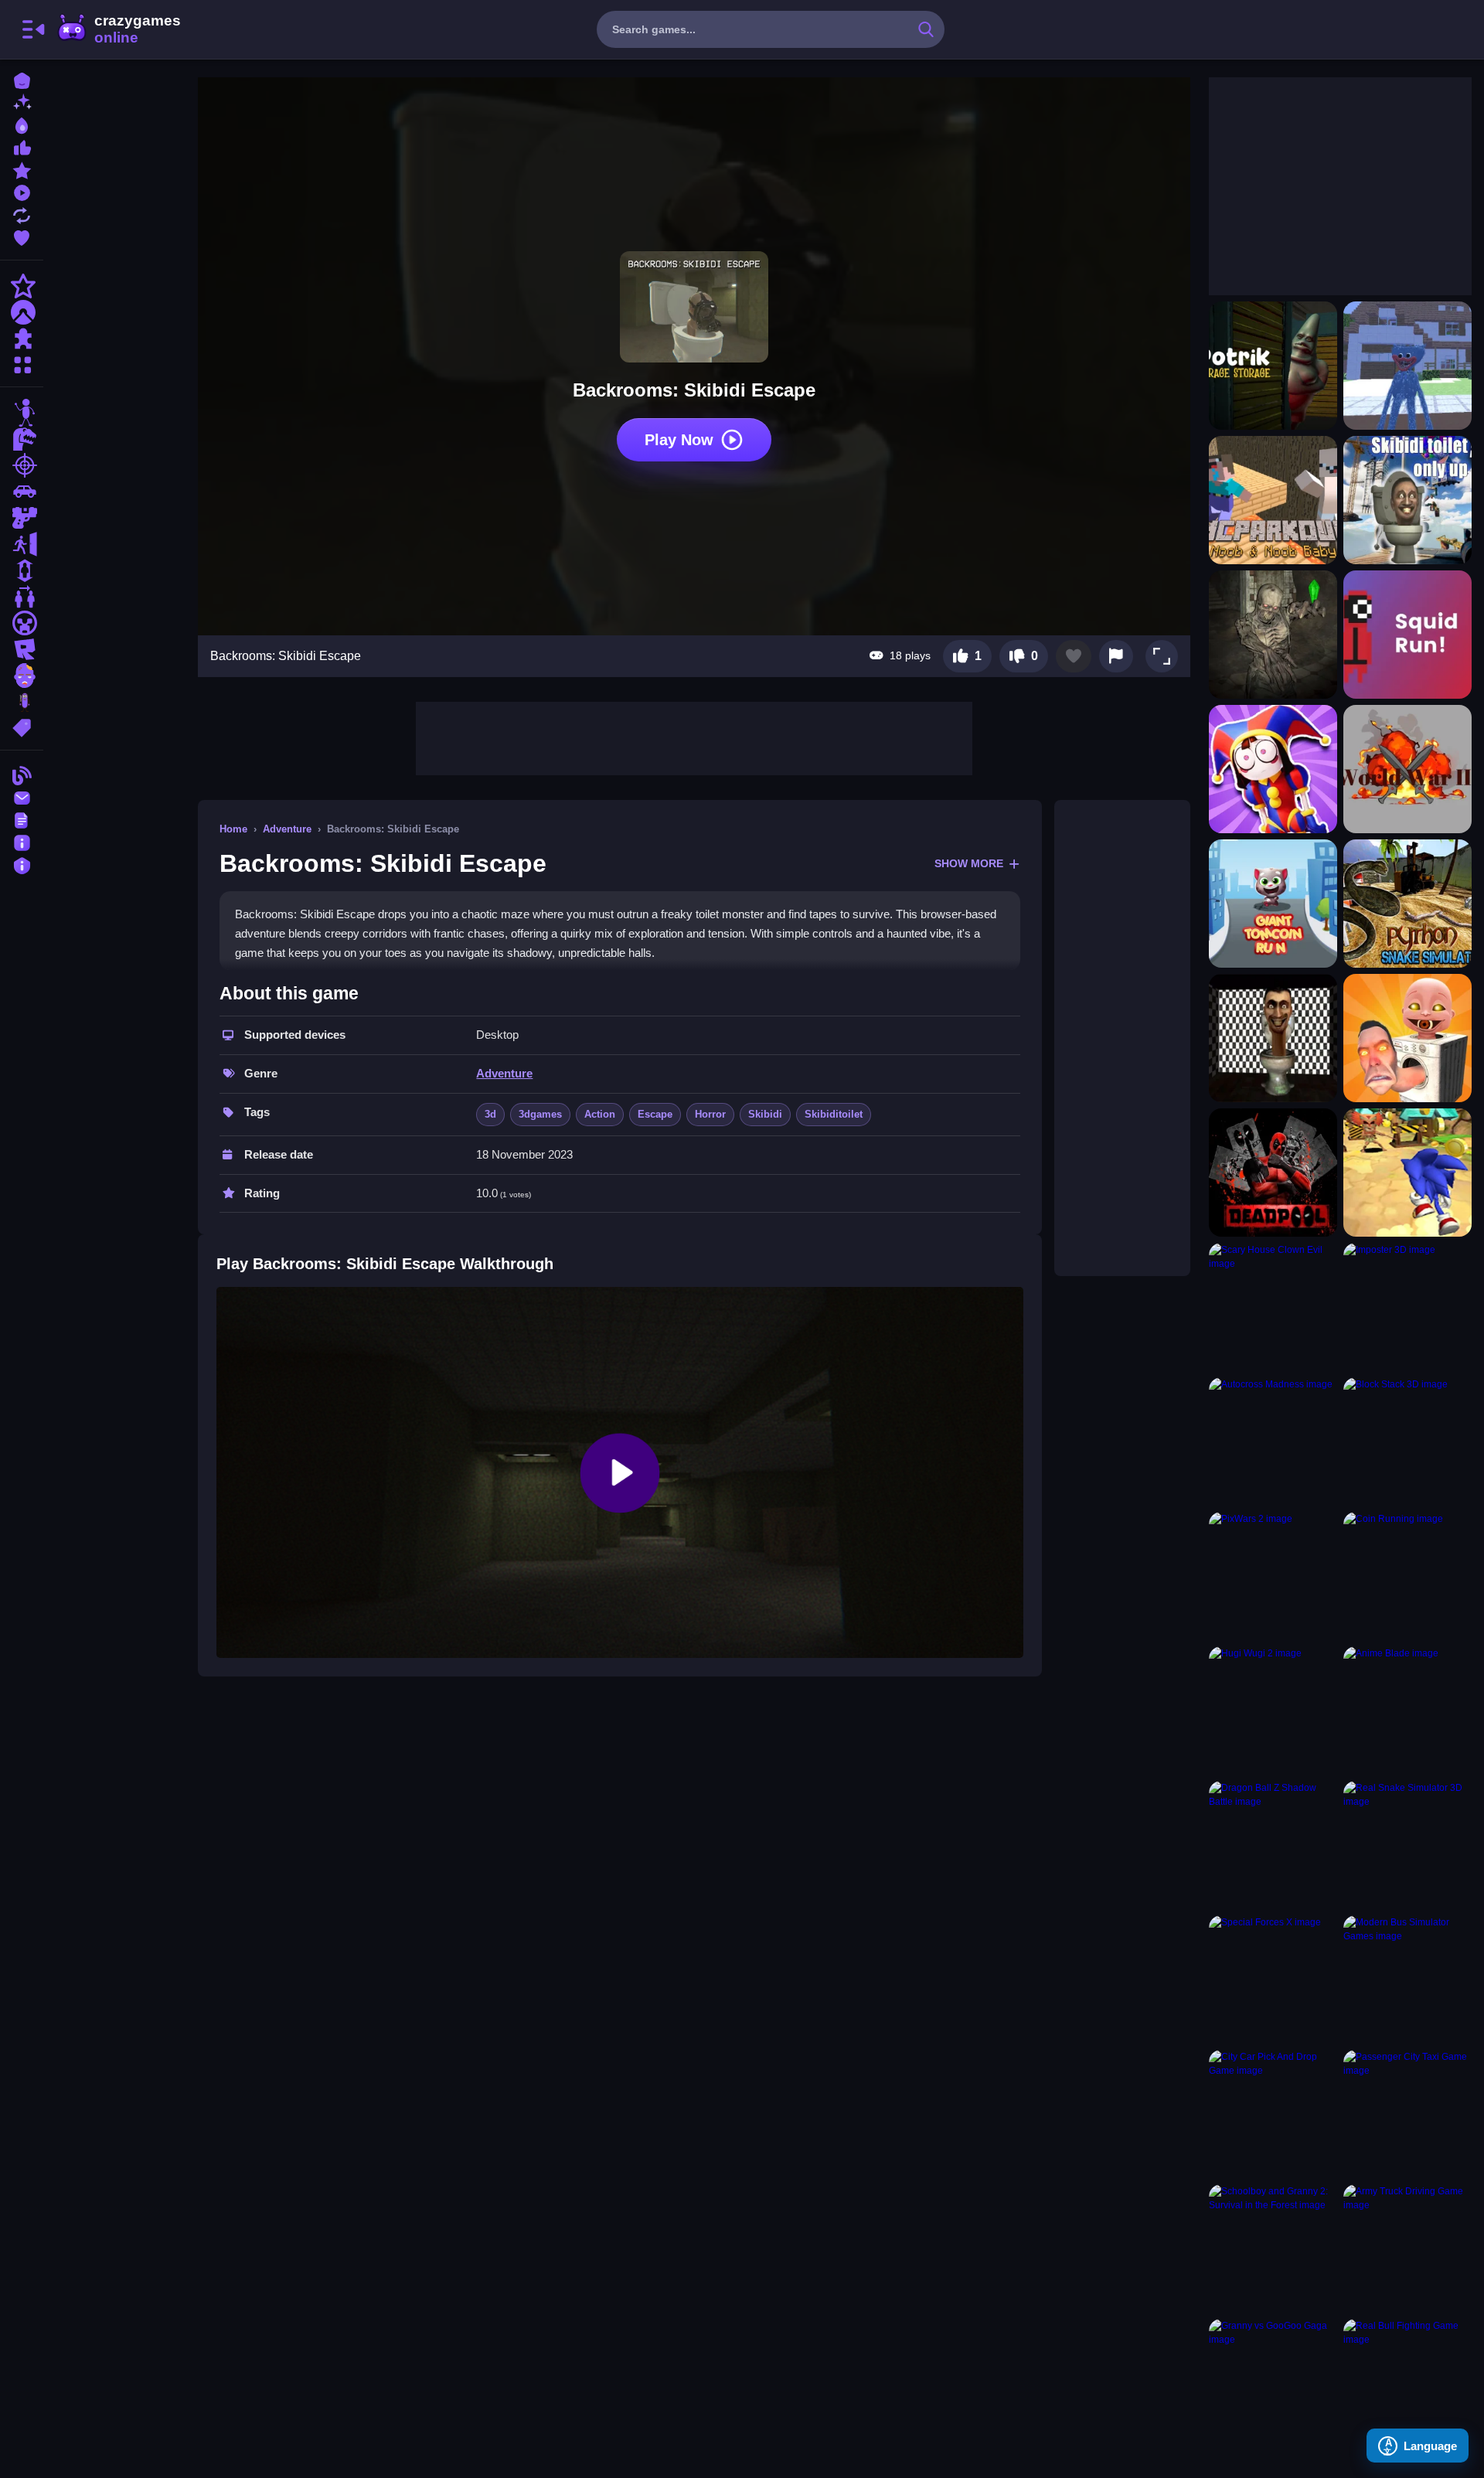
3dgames (540, 1114)
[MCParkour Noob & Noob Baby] (1273, 500)
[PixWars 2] (1273, 1576)
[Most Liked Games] (22, 146)
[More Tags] (22, 726)
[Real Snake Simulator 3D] (1407, 1845)
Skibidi (765, 1114)
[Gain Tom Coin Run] (1273, 904)
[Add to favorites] (1074, 656)
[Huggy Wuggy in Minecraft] (1407, 366)
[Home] (22, 79)
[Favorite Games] (22, 236)
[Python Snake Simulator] (1407, 904)
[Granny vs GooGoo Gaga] (1273, 2383)
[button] (1162, 656)
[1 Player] (22, 570)
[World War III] (1407, 769)
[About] (22, 841)
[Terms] (22, 819)
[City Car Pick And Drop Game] (1273, 2114)
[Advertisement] (694, 737)
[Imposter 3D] (1407, 1307)
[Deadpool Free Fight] (1273, 1173)
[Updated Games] (22, 214)
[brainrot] (22, 702)
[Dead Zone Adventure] (1273, 635)
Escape (655, 1114)
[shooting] (22, 465)
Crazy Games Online (118, 29)
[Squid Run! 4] (1407, 635)
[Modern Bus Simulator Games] (1407, 1979)
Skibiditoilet (834, 1114)
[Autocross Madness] (1273, 1442)
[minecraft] (22, 623)
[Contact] (22, 796)
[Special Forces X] (1273, 1979)
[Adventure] (22, 312)
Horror (710, 1114)
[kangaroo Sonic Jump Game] (1407, 1173)
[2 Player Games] (22, 597)
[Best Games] (22, 124)
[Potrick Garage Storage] (1273, 366)
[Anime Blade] (1407, 1710)
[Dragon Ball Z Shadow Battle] (1273, 1845)
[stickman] (22, 413)
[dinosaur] (22, 439)
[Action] (22, 286)
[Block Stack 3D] (1407, 1442)
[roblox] (22, 649)
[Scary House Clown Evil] (1273, 1307)
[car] (22, 492)
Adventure (287, 829)
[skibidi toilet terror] (1273, 1038)
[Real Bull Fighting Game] (1407, 2383)
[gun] (22, 518)
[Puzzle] (22, 339)
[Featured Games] (22, 169)
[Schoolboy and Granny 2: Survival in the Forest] (1273, 2248)
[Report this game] (1116, 656)
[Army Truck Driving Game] (1407, 2248)
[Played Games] (22, 191)
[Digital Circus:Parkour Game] (1273, 769)
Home (233, 829)
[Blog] (22, 774)
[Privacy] (22, 864)
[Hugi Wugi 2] (1273, 1710)
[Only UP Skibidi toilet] (1407, 500)
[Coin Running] (1407, 1576)
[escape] (22, 544)
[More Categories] (22, 363)
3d (490, 1114)
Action (600, 1114)
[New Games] (22, 102)
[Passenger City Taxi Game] (1407, 2114)
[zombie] (22, 676)
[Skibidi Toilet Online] (1407, 1038)
